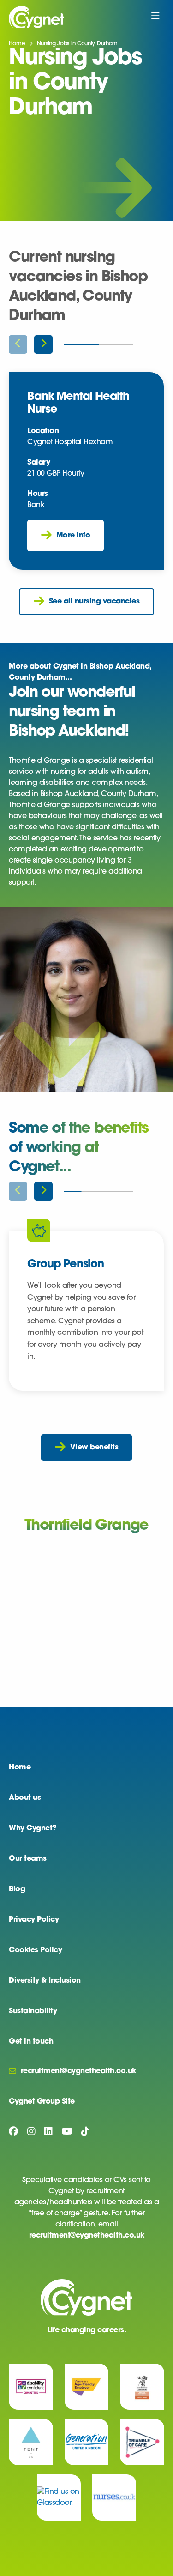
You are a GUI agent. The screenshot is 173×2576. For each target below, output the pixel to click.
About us (25, 1798)
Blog (17, 1889)
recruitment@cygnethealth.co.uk (87, 2236)
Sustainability (33, 2011)
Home (17, 44)
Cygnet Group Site (42, 2102)
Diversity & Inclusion (45, 1981)
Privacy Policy (34, 1920)
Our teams (28, 1859)
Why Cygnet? (33, 1828)
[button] (43, 344)
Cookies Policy (35, 1950)
